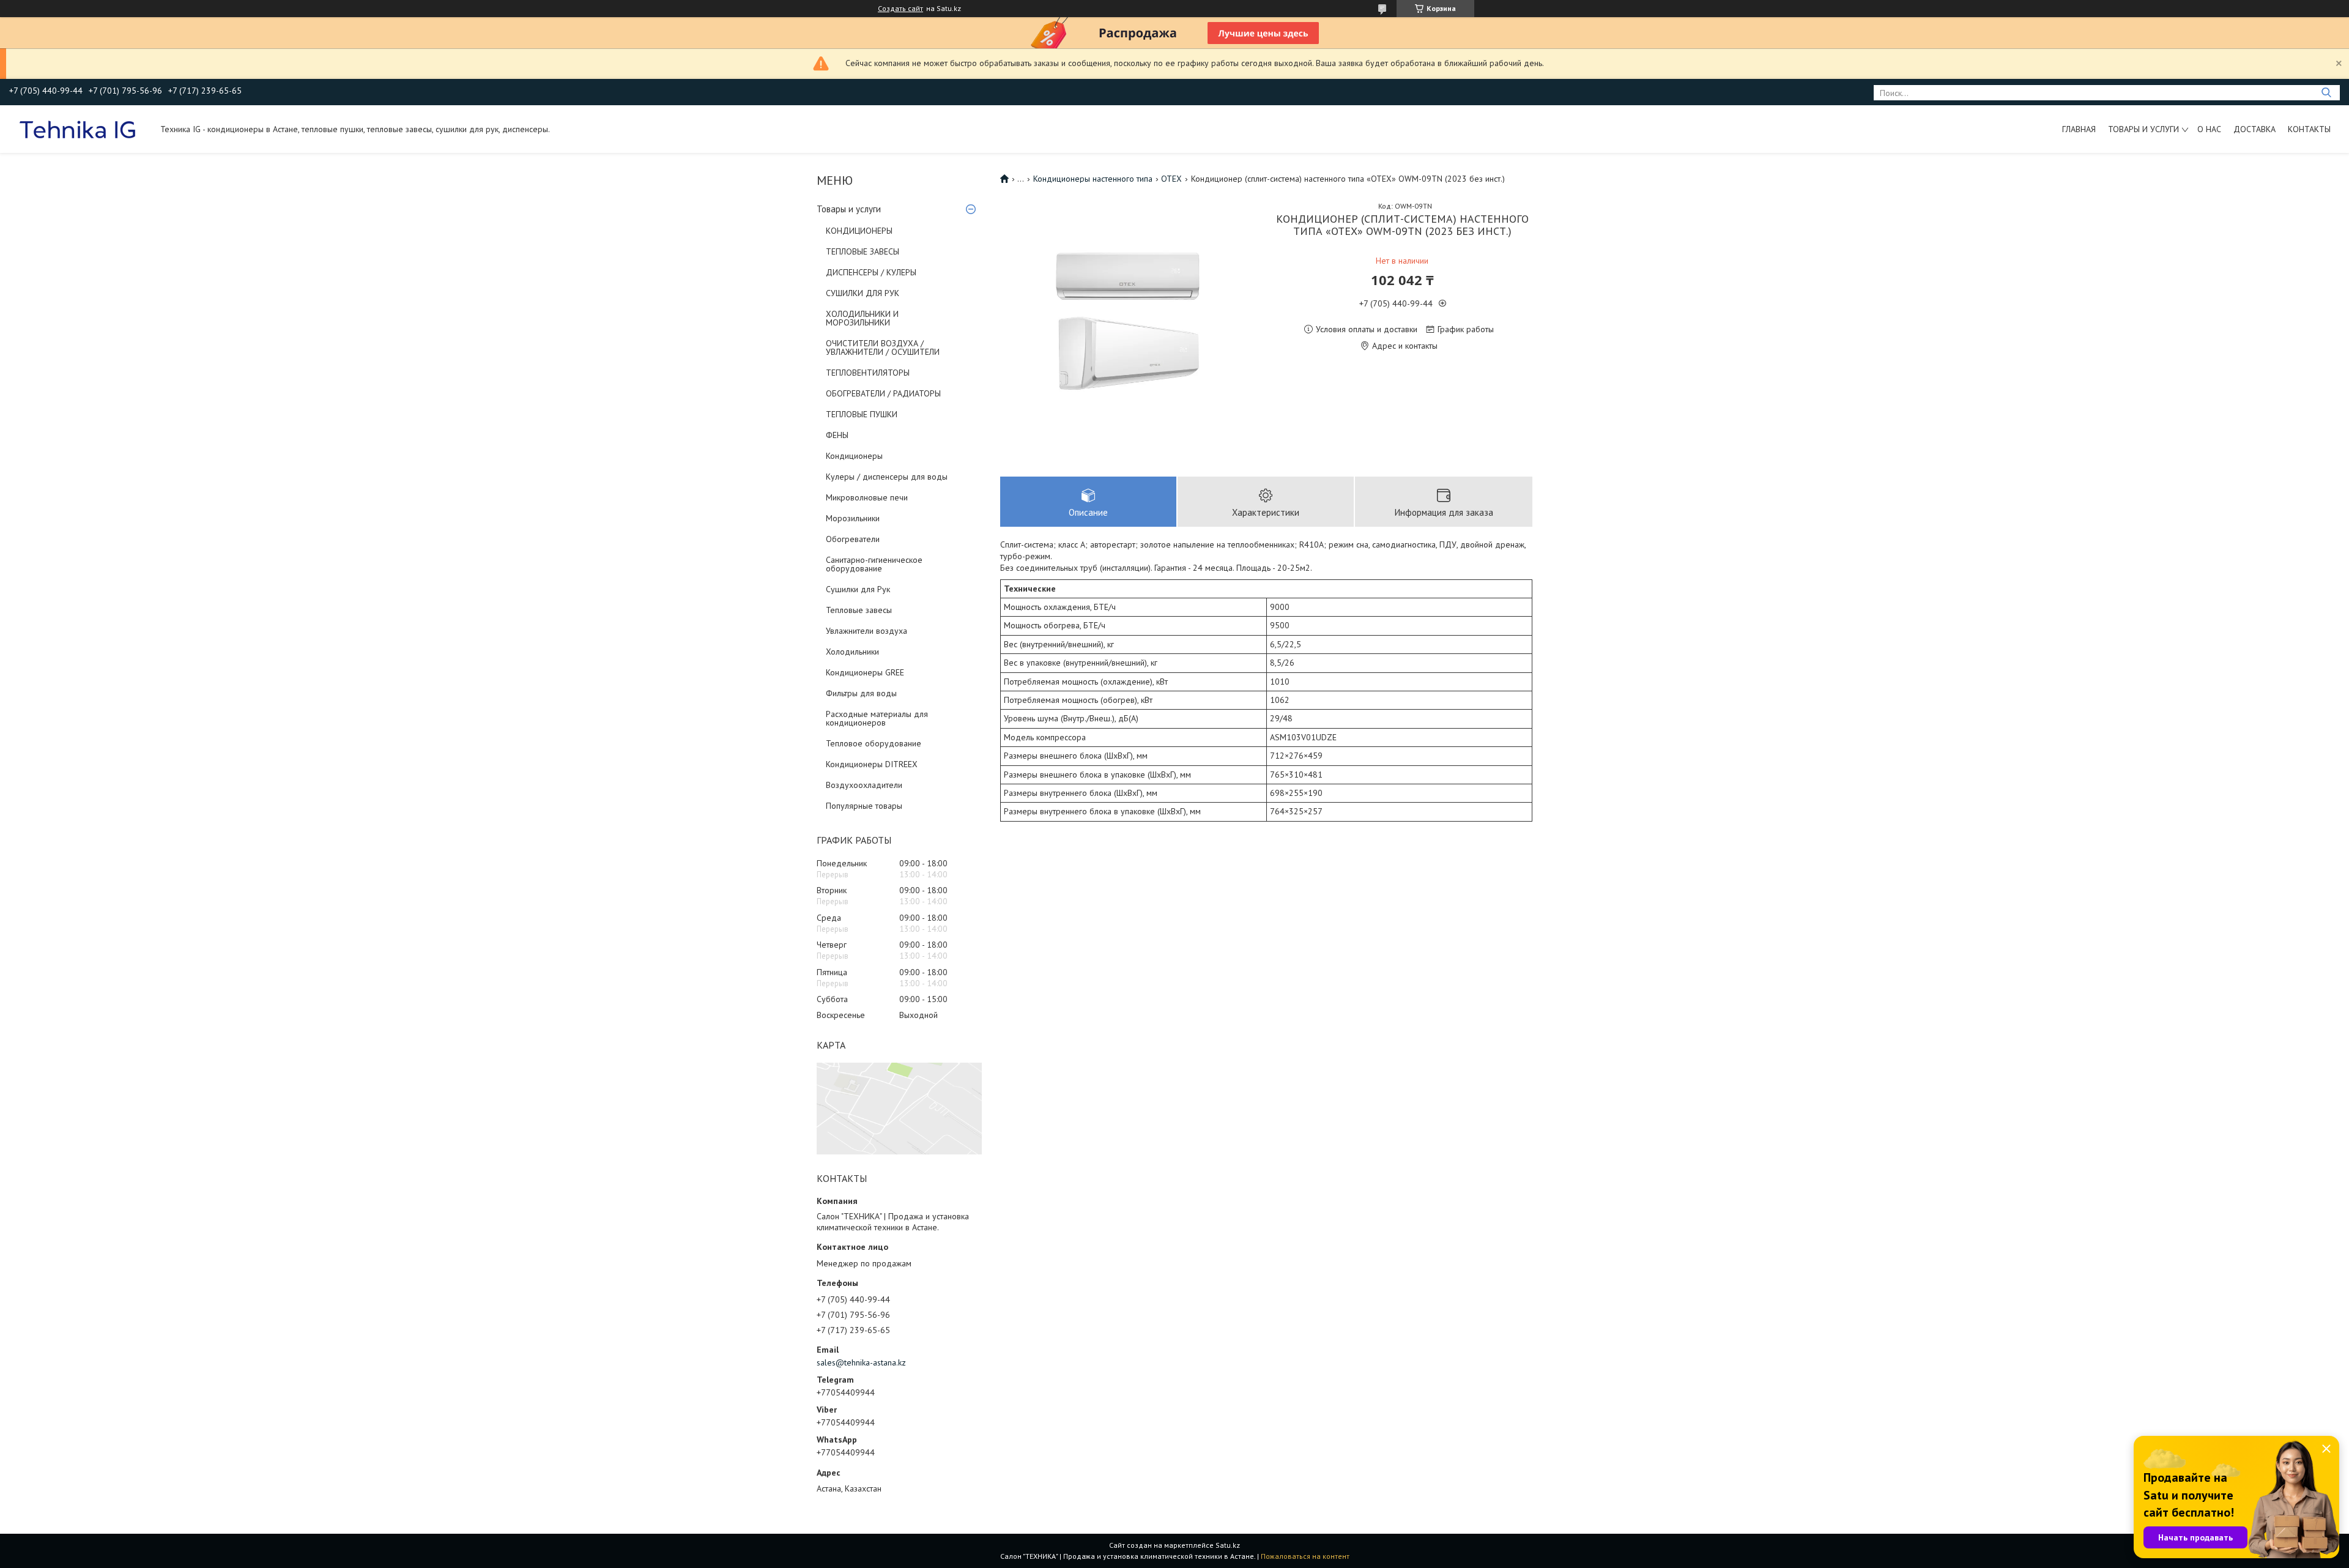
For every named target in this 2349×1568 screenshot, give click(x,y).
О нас (2209, 129)
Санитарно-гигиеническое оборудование (874, 564)
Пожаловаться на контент (1305, 1556)
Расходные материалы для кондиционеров (877, 718)
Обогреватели (853, 539)
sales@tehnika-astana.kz (861, 1362)
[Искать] (2326, 93)
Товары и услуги (2143, 129)
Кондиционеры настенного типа (1093, 179)
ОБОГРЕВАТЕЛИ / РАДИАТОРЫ (883, 393)
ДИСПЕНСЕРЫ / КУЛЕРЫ (871, 272)
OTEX (1171, 179)
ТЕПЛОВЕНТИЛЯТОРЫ (868, 373)
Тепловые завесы (859, 610)
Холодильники (852, 652)
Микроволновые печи (867, 497)
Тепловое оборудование (874, 743)
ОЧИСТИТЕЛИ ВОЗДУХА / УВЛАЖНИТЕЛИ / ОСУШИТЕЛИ (883, 347)
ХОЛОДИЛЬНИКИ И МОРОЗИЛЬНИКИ (862, 318)
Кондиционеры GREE (865, 672)
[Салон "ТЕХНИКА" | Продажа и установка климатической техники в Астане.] (79, 129)
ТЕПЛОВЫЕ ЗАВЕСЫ (863, 251)
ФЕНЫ (837, 435)
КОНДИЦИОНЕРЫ (859, 231)
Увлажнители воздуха (866, 631)
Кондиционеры (854, 456)
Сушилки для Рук (858, 589)
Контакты (2309, 129)
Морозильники (853, 518)
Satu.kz (1228, 1545)
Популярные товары (864, 806)
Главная (2079, 129)
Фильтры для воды (861, 693)
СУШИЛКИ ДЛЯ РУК (863, 293)
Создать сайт (900, 9)
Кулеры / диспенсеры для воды (887, 477)
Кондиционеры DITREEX (872, 764)
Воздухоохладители (864, 785)
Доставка (2254, 129)
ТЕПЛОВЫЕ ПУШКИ (862, 414)
